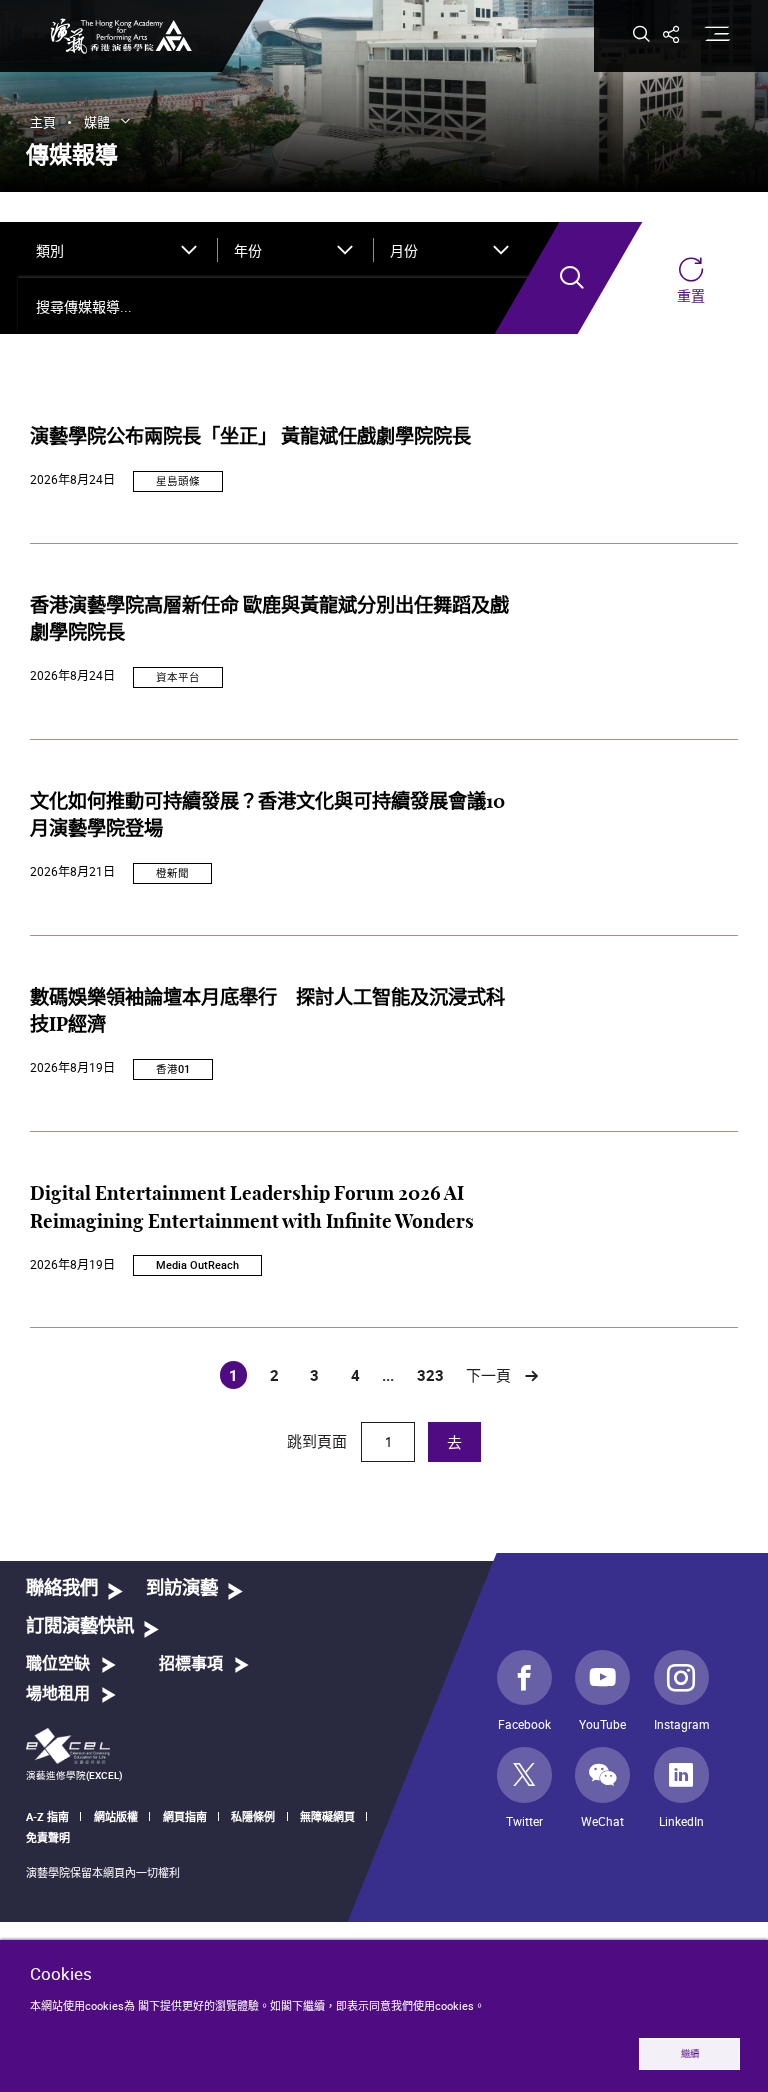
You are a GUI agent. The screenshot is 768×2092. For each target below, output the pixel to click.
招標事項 (191, 1664)
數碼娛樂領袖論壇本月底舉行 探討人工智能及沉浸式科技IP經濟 (267, 1012)
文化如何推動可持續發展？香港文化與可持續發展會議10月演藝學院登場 (267, 816)
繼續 (690, 2053)
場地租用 (58, 1694)
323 (430, 1375)
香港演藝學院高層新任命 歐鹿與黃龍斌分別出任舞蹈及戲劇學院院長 (269, 620)
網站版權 (116, 1816)
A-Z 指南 (47, 1816)
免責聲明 (48, 1837)
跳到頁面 (319, 1441)
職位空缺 (58, 1664)
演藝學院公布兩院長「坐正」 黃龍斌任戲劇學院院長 (250, 437)
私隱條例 (253, 1816)
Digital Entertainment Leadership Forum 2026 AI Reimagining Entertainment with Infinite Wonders (252, 1208)
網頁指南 (185, 1816)
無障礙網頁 (327, 1816)
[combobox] (117, 250)
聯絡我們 (62, 1588)
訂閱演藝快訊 (80, 1626)
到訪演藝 (182, 1588)
